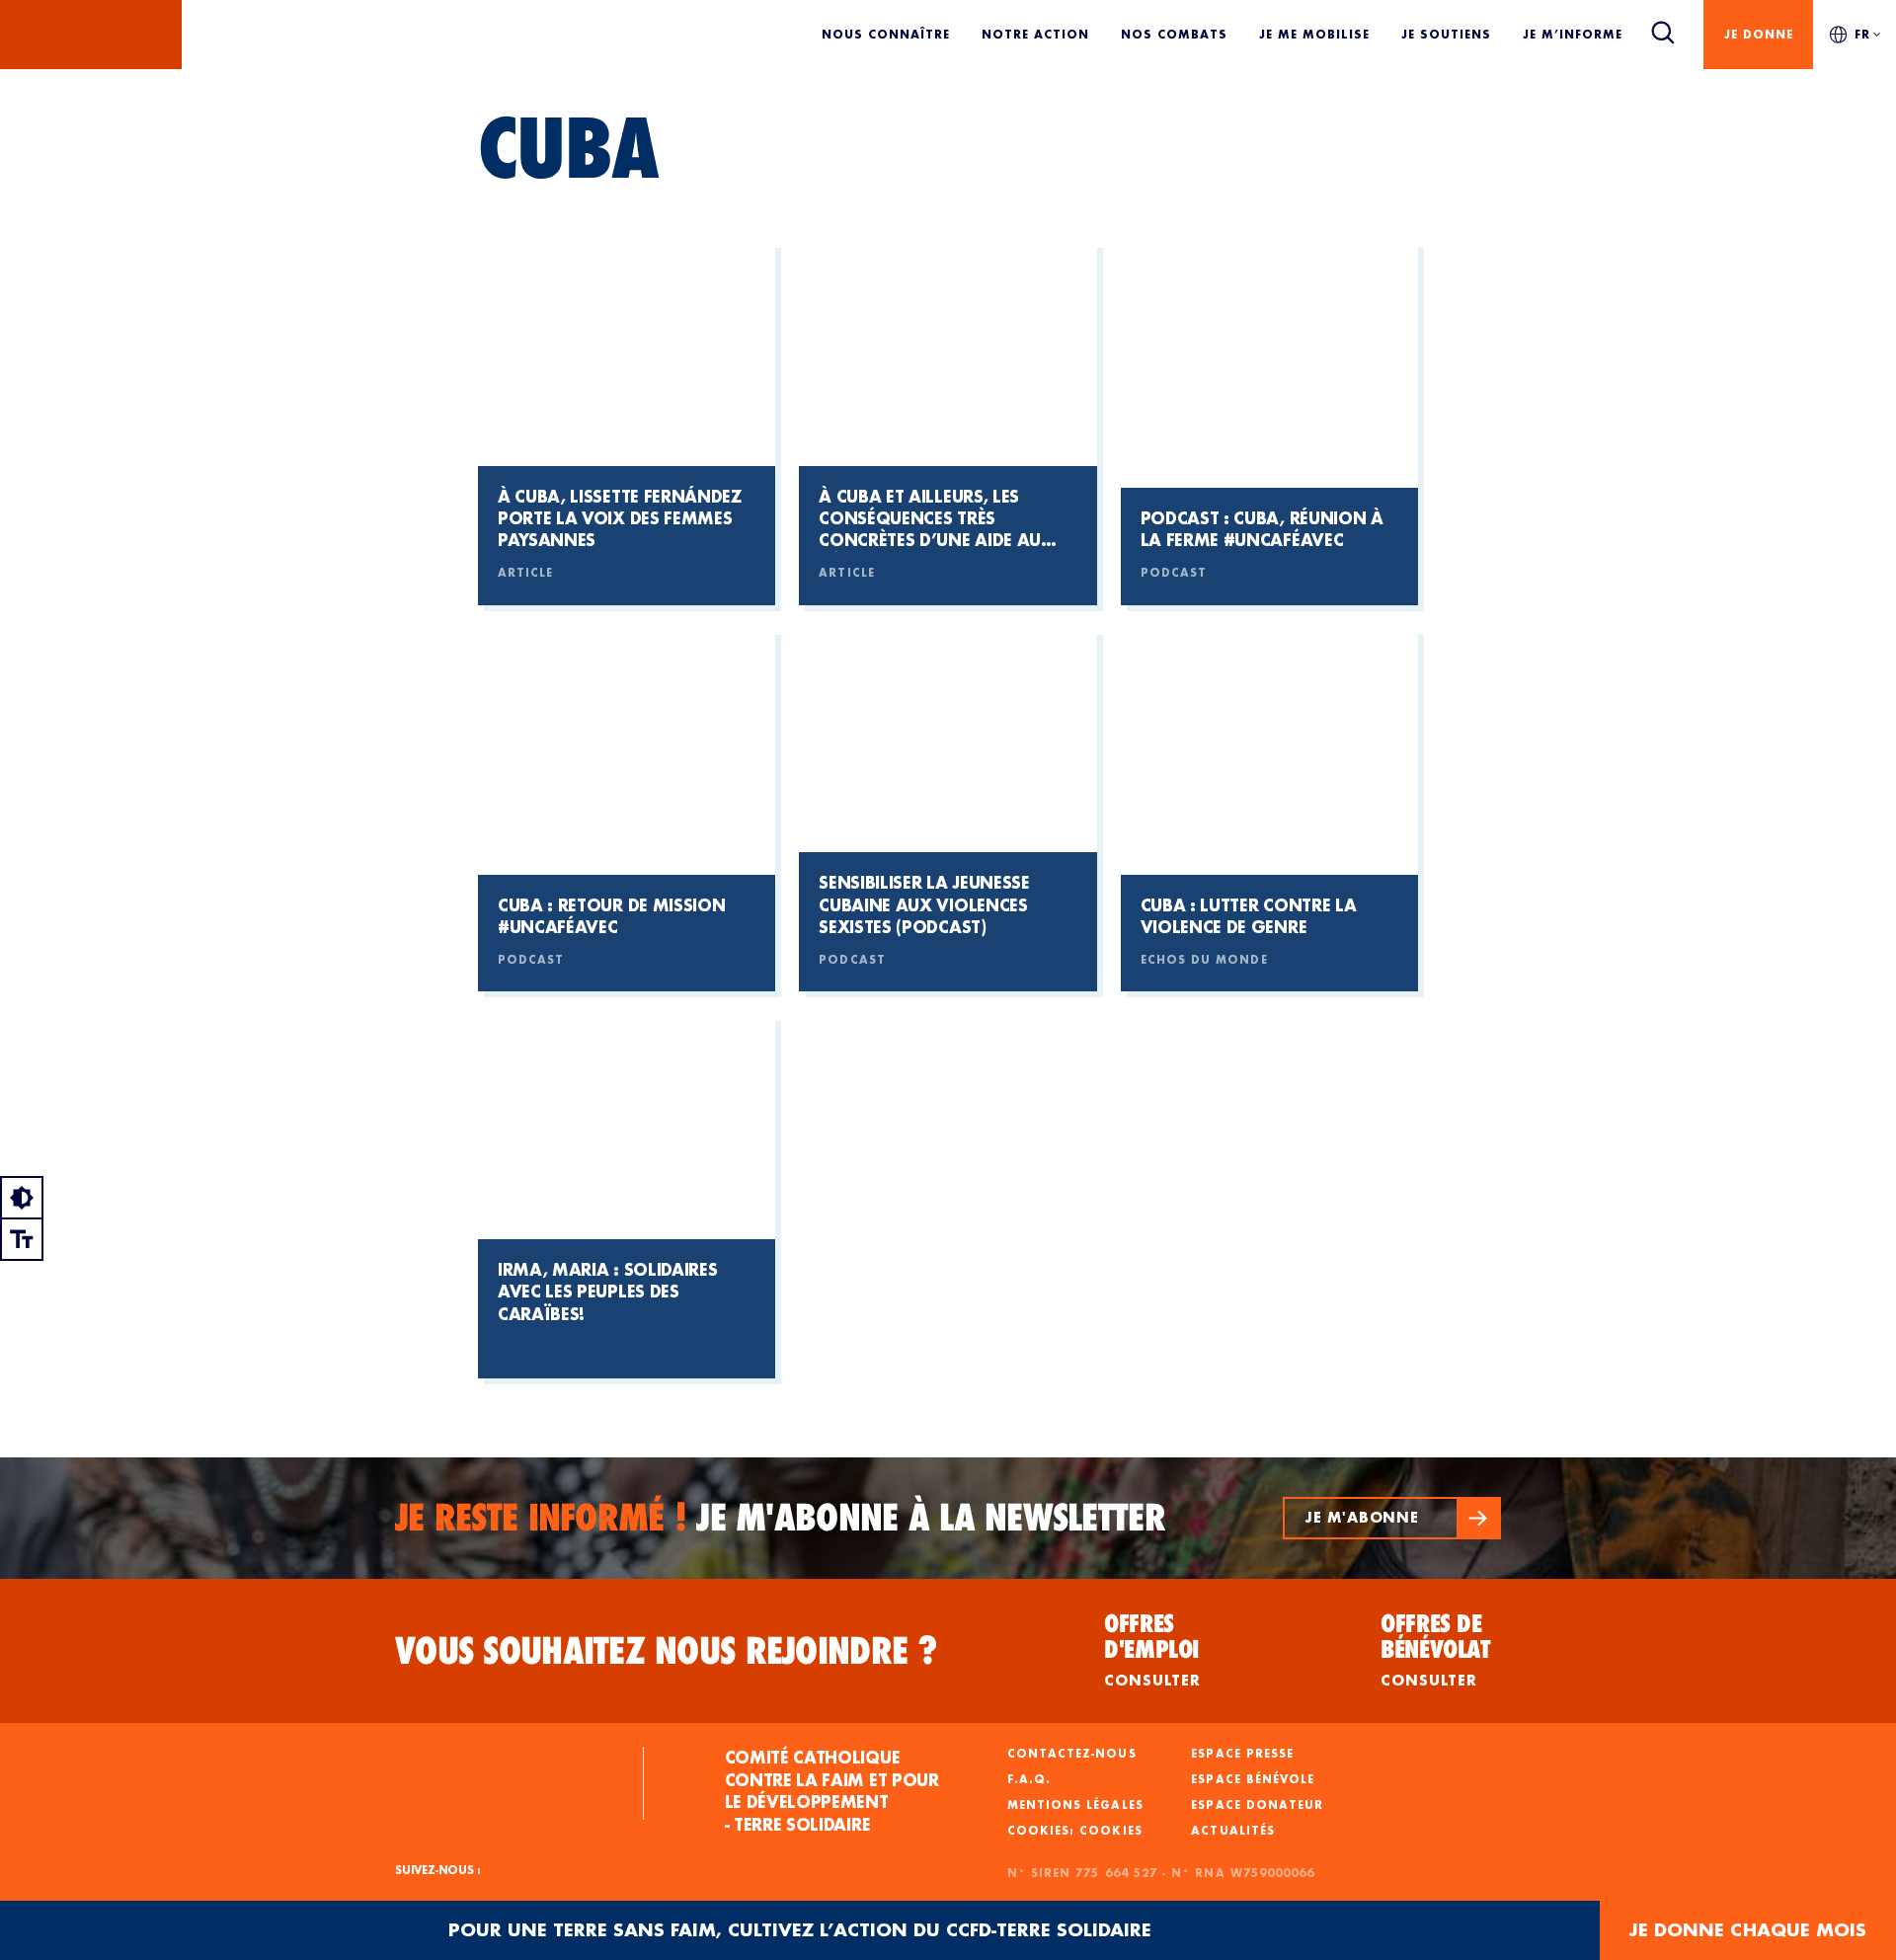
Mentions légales (1075, 1805)
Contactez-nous (1072, 1754)
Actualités (1233, 1831)
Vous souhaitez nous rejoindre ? (667, 1651)
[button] (1392, 1518)
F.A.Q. (1029, 1779)
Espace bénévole (1253, 1779)
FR (1862, 34)
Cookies (1110, 1831)
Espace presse (1242, 1754)
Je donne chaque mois (1748, 1930)
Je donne (1759, 34)
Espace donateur (1257, 1805)
